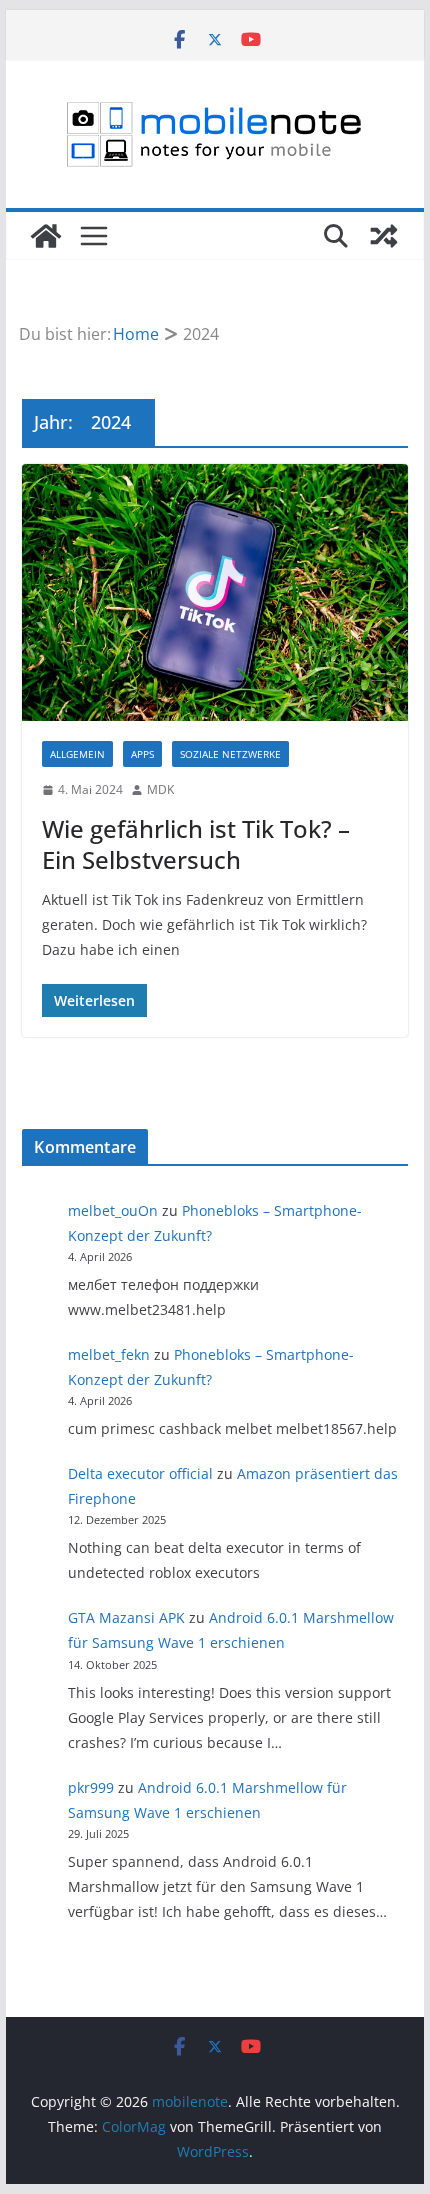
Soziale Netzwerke (230, 754)
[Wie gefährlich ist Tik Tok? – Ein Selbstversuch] (214, 592)
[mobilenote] (46, 236)
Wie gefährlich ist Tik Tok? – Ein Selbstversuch (196, 844)
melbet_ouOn (113, 1210)
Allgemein (77, 754)
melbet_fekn (109, 1354)
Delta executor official (140, 1473)
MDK (160, 789)
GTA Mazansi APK (126, 1617)
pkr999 (91, 1787)
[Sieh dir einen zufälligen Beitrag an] (384, 236)
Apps (142, 754)
